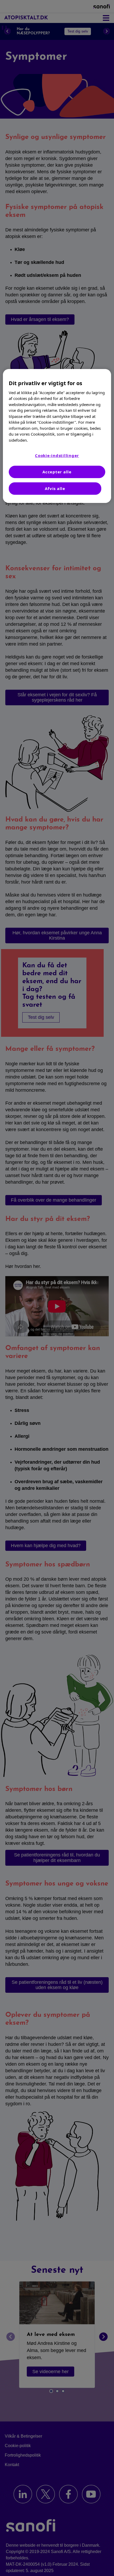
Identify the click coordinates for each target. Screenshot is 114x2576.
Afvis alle (55, 488)
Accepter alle (57, 472)
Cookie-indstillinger (57, 455)
